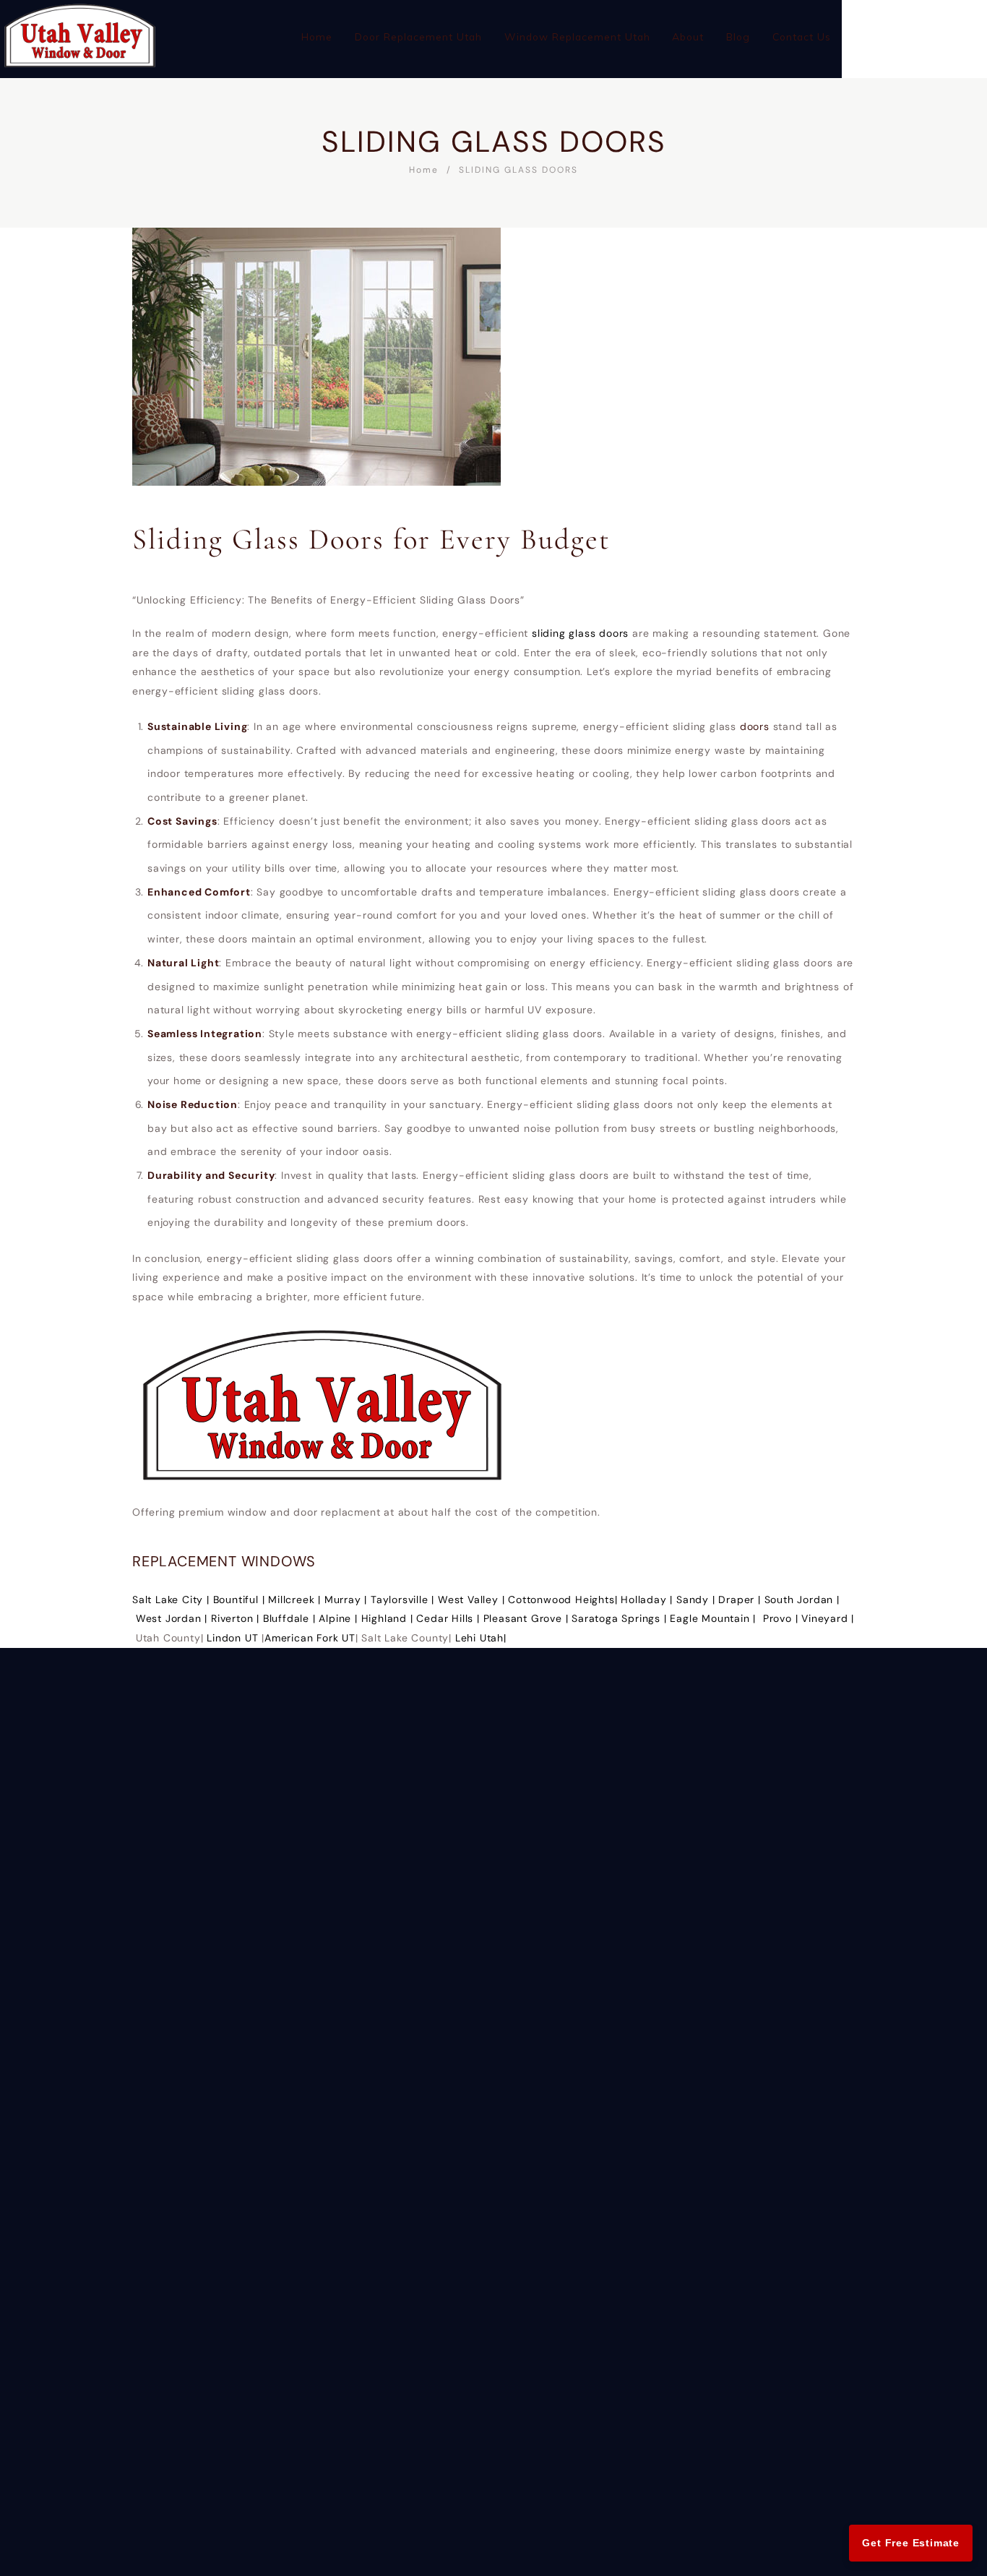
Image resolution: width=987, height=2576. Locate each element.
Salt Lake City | (173, 1600)
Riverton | (237, 1618)
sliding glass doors (580, 633)
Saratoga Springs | (621, 1618)
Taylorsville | (404, 1600)
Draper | (741, 1600)
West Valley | (473, 1600)
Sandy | (697, 1600)
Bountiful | (241, 1600)
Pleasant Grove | (528, 1618)
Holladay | (648, 1600)
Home (424, 170)
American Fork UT (310, 1638)
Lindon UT (232, 1638)
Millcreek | (296, 1600)
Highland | (389, 1618)
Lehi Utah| (481, 1638)
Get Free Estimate (911, 2543)
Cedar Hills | (449, 1618)
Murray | (348, 1600)
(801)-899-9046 (914, 26)
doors (757, 726)
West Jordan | (173, 1618)
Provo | (782, 1618)
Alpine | (340, 1618)
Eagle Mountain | (715, 1618)
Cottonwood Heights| (564, 1600)
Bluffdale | (291, 1618)
